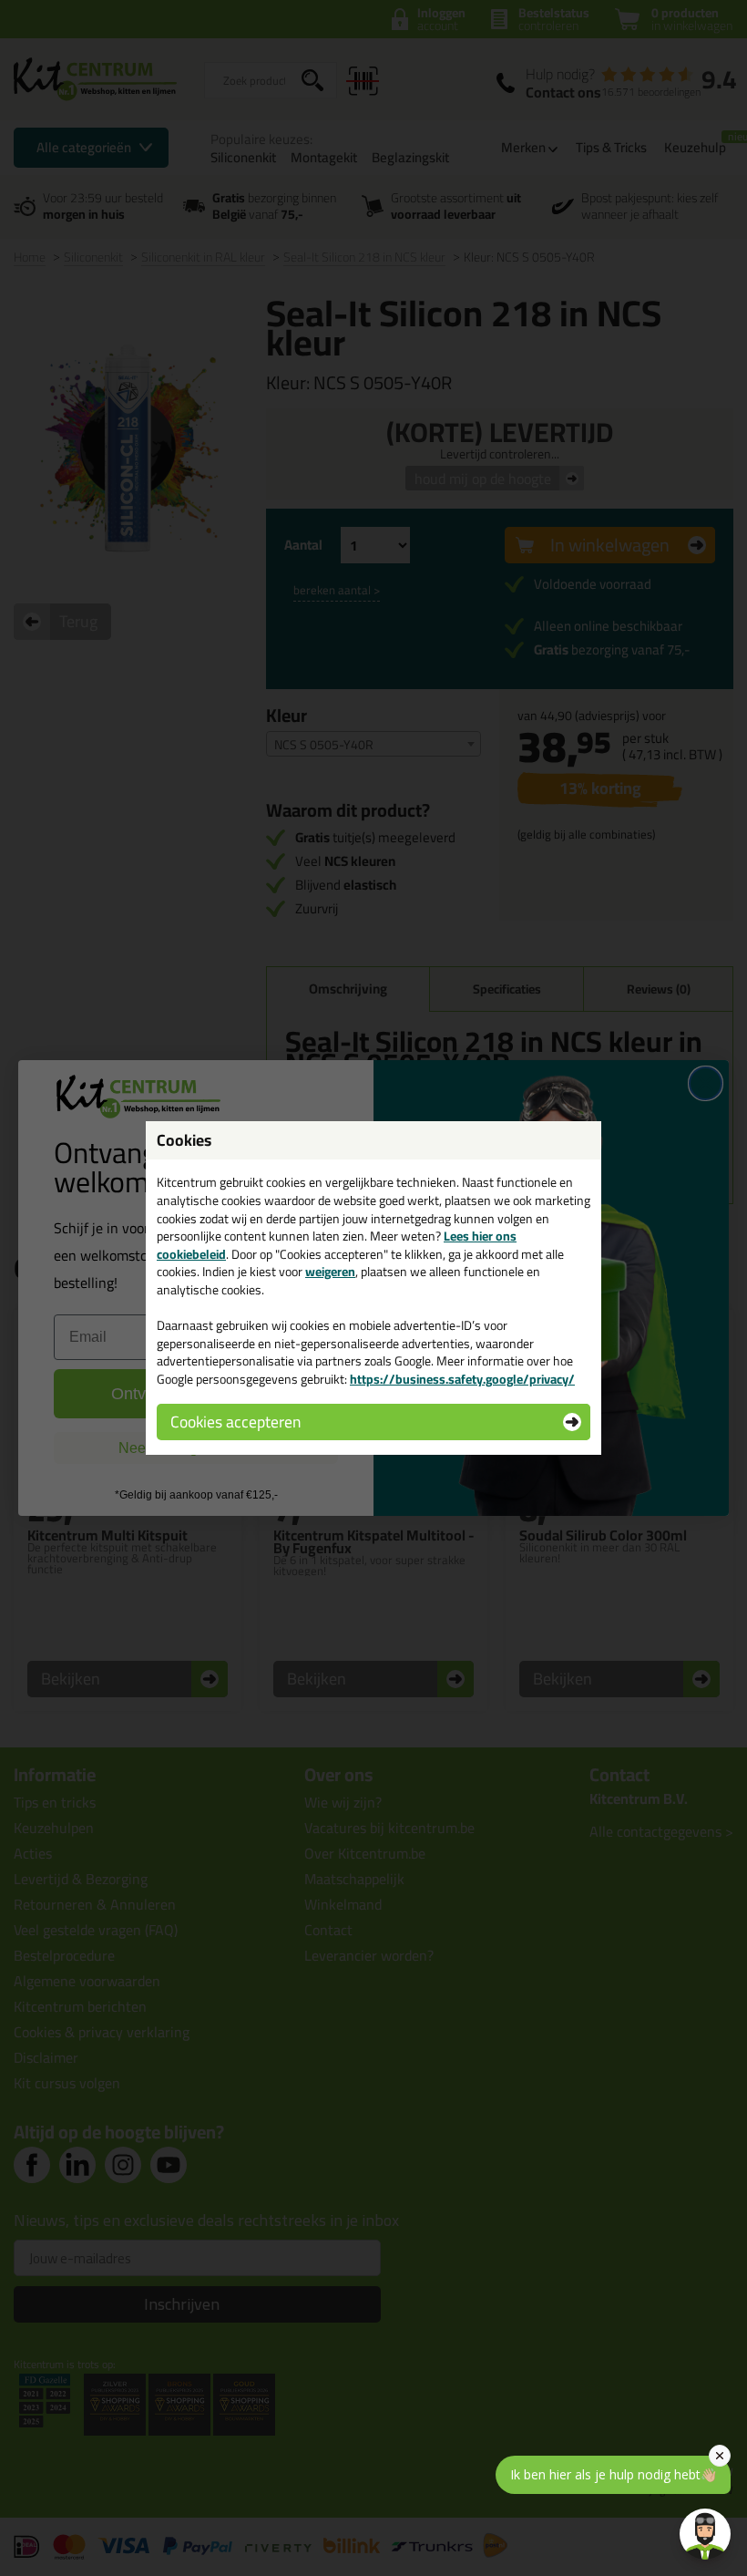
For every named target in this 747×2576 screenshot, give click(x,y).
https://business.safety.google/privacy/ (462, 1379)
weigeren (330, 1272)
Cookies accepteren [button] (235, 1422)
